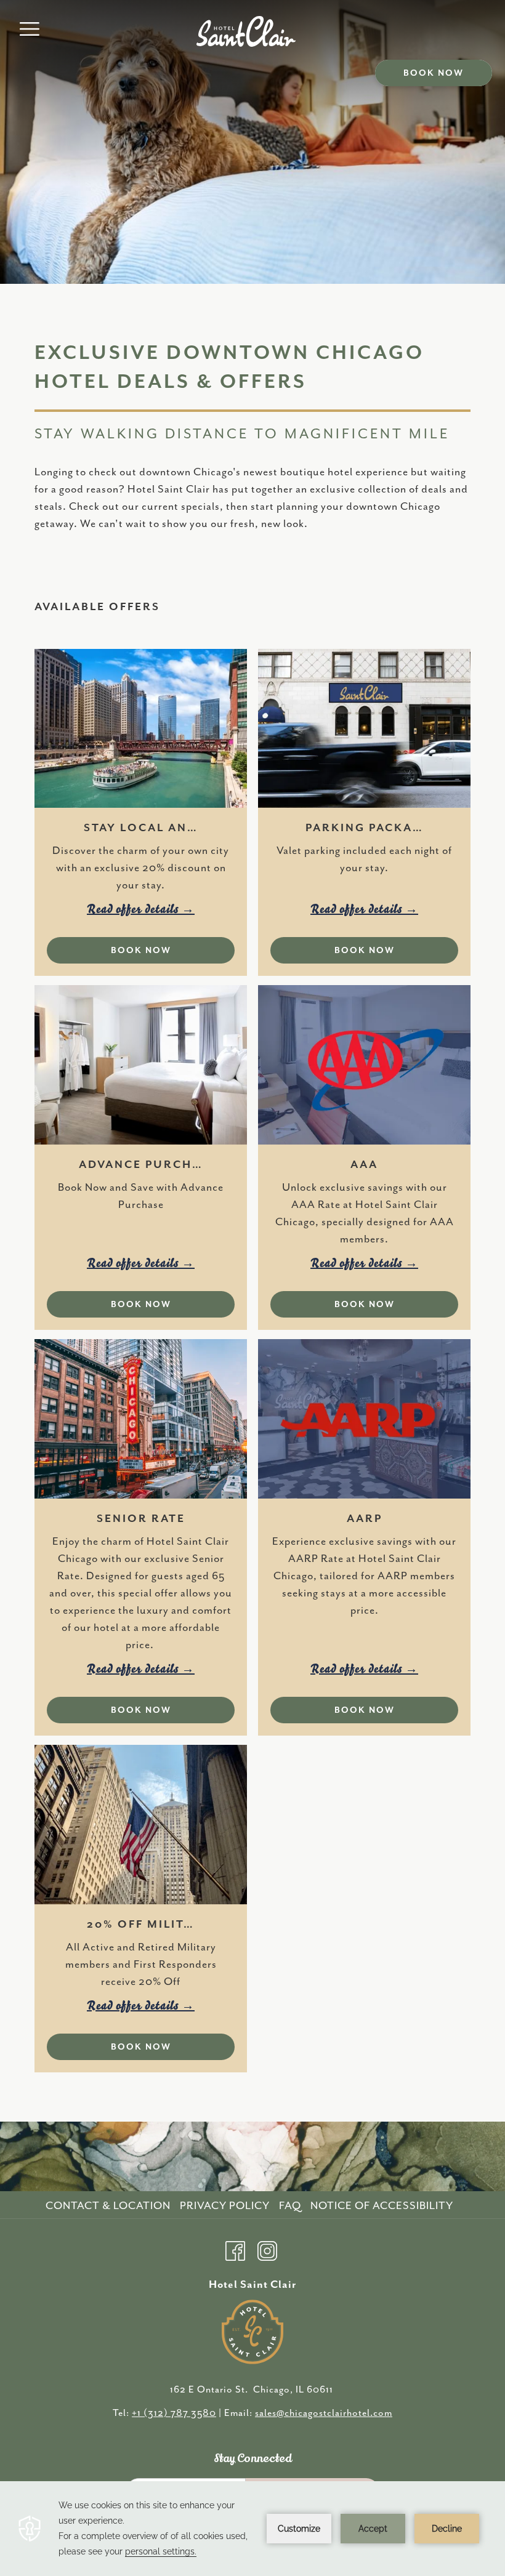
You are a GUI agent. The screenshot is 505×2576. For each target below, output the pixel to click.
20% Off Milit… (141, 1925)
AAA (364, 1165)
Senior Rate (141, 1519)
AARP (365, 1519)
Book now (434, 73)
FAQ (290, 2206)
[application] (252, 2529)
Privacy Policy (225, 2206)
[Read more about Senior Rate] (141, 1419)
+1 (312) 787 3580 (174, 2413)
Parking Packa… (365, 828)
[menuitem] (110, 2206)
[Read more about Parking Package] (364, 729)
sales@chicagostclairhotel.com (324, 2413)
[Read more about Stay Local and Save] (141, 729)
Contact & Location (108, 2206)
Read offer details (134, 909)
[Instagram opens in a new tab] (267, 2249)
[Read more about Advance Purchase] (141, 1065)
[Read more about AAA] (364, 1065)
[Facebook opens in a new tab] (235, 2249)
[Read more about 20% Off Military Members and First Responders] (141, 1825)
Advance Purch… (141, 1165)
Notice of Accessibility (382, 2206)
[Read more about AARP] (364, 1419)
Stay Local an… (141, 828)
